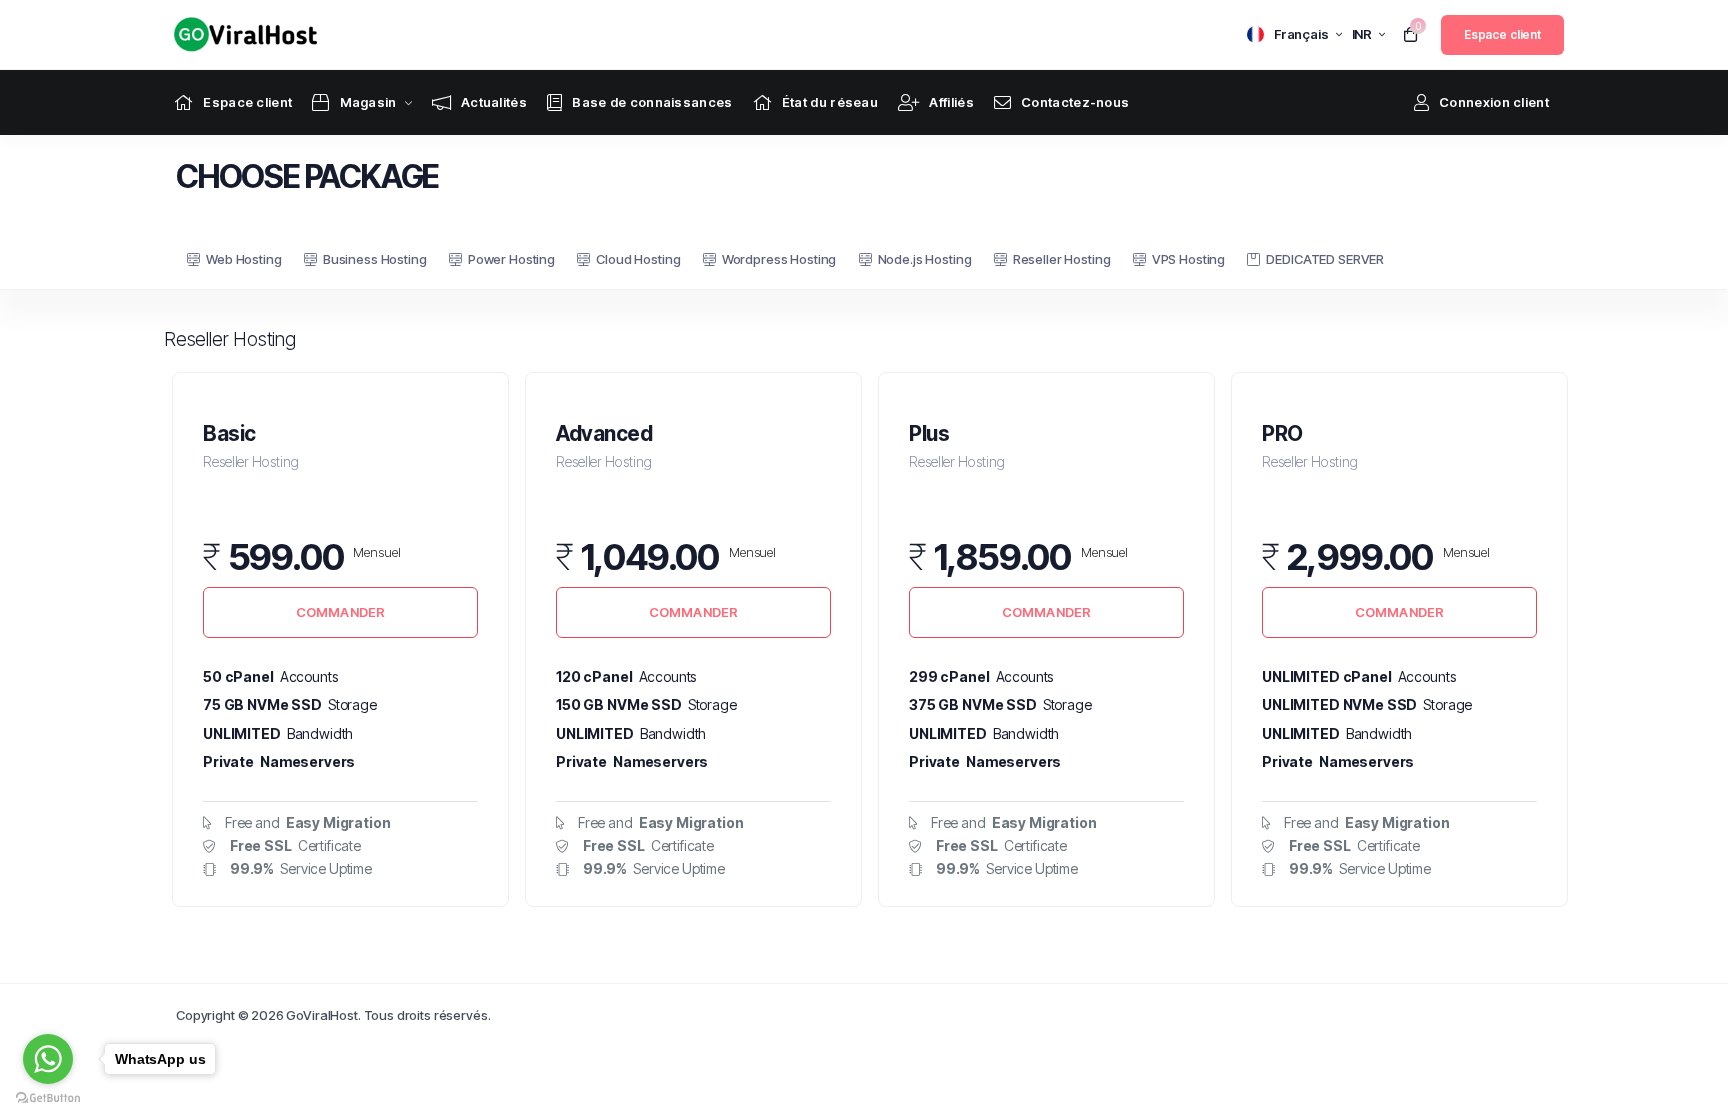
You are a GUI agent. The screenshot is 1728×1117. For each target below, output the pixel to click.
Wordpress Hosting (779, 259)
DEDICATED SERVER (1325, 259)
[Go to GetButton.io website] (48, 1097)
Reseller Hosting (1062, 259)
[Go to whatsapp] (48, 1059)
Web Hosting (243, 259)
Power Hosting (511, 259)
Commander (341, 612)
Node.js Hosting (925, 259)
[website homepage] (240, 34)
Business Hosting (375, 259)
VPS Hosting (1188, 259)
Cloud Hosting (638, 259)
